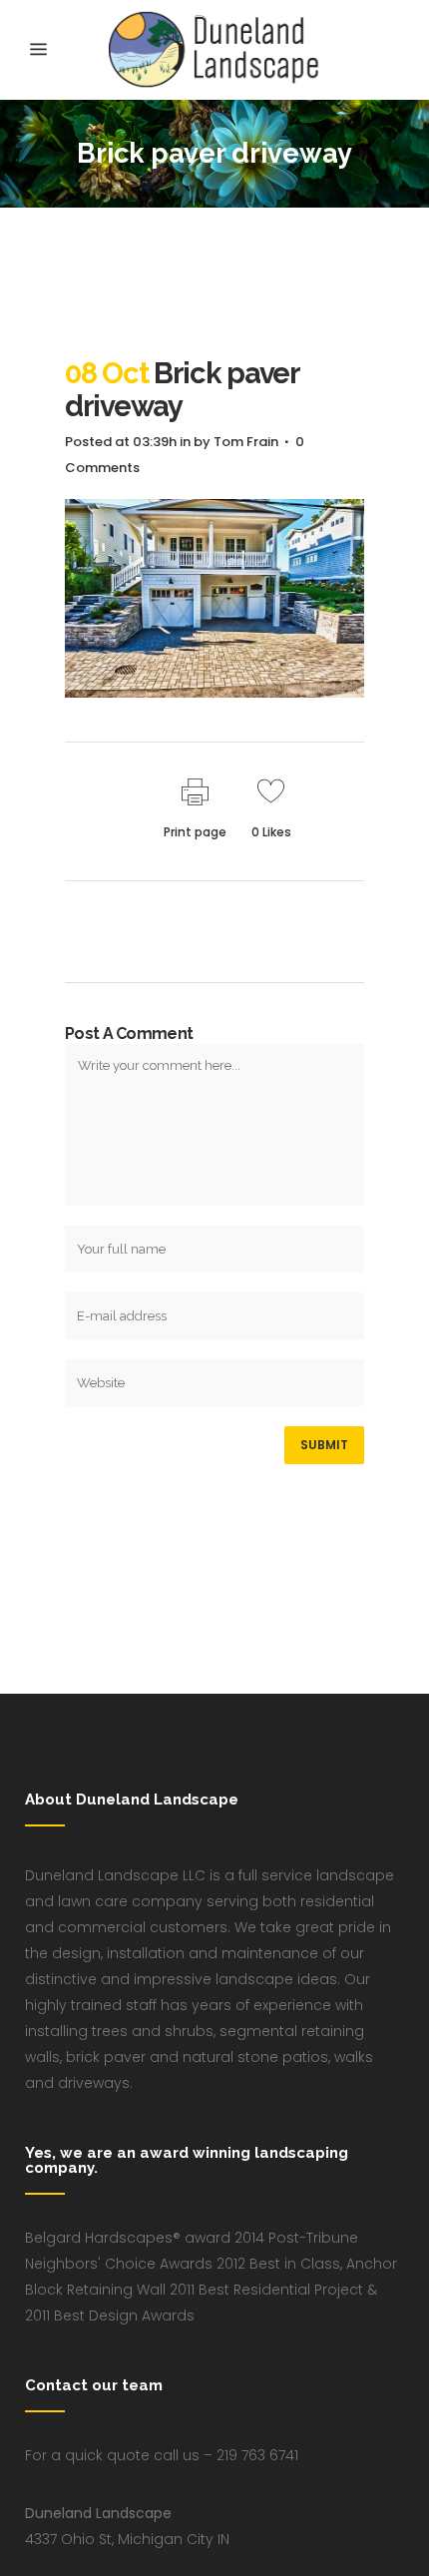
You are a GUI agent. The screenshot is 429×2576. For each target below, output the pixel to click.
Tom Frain (246, 442)
